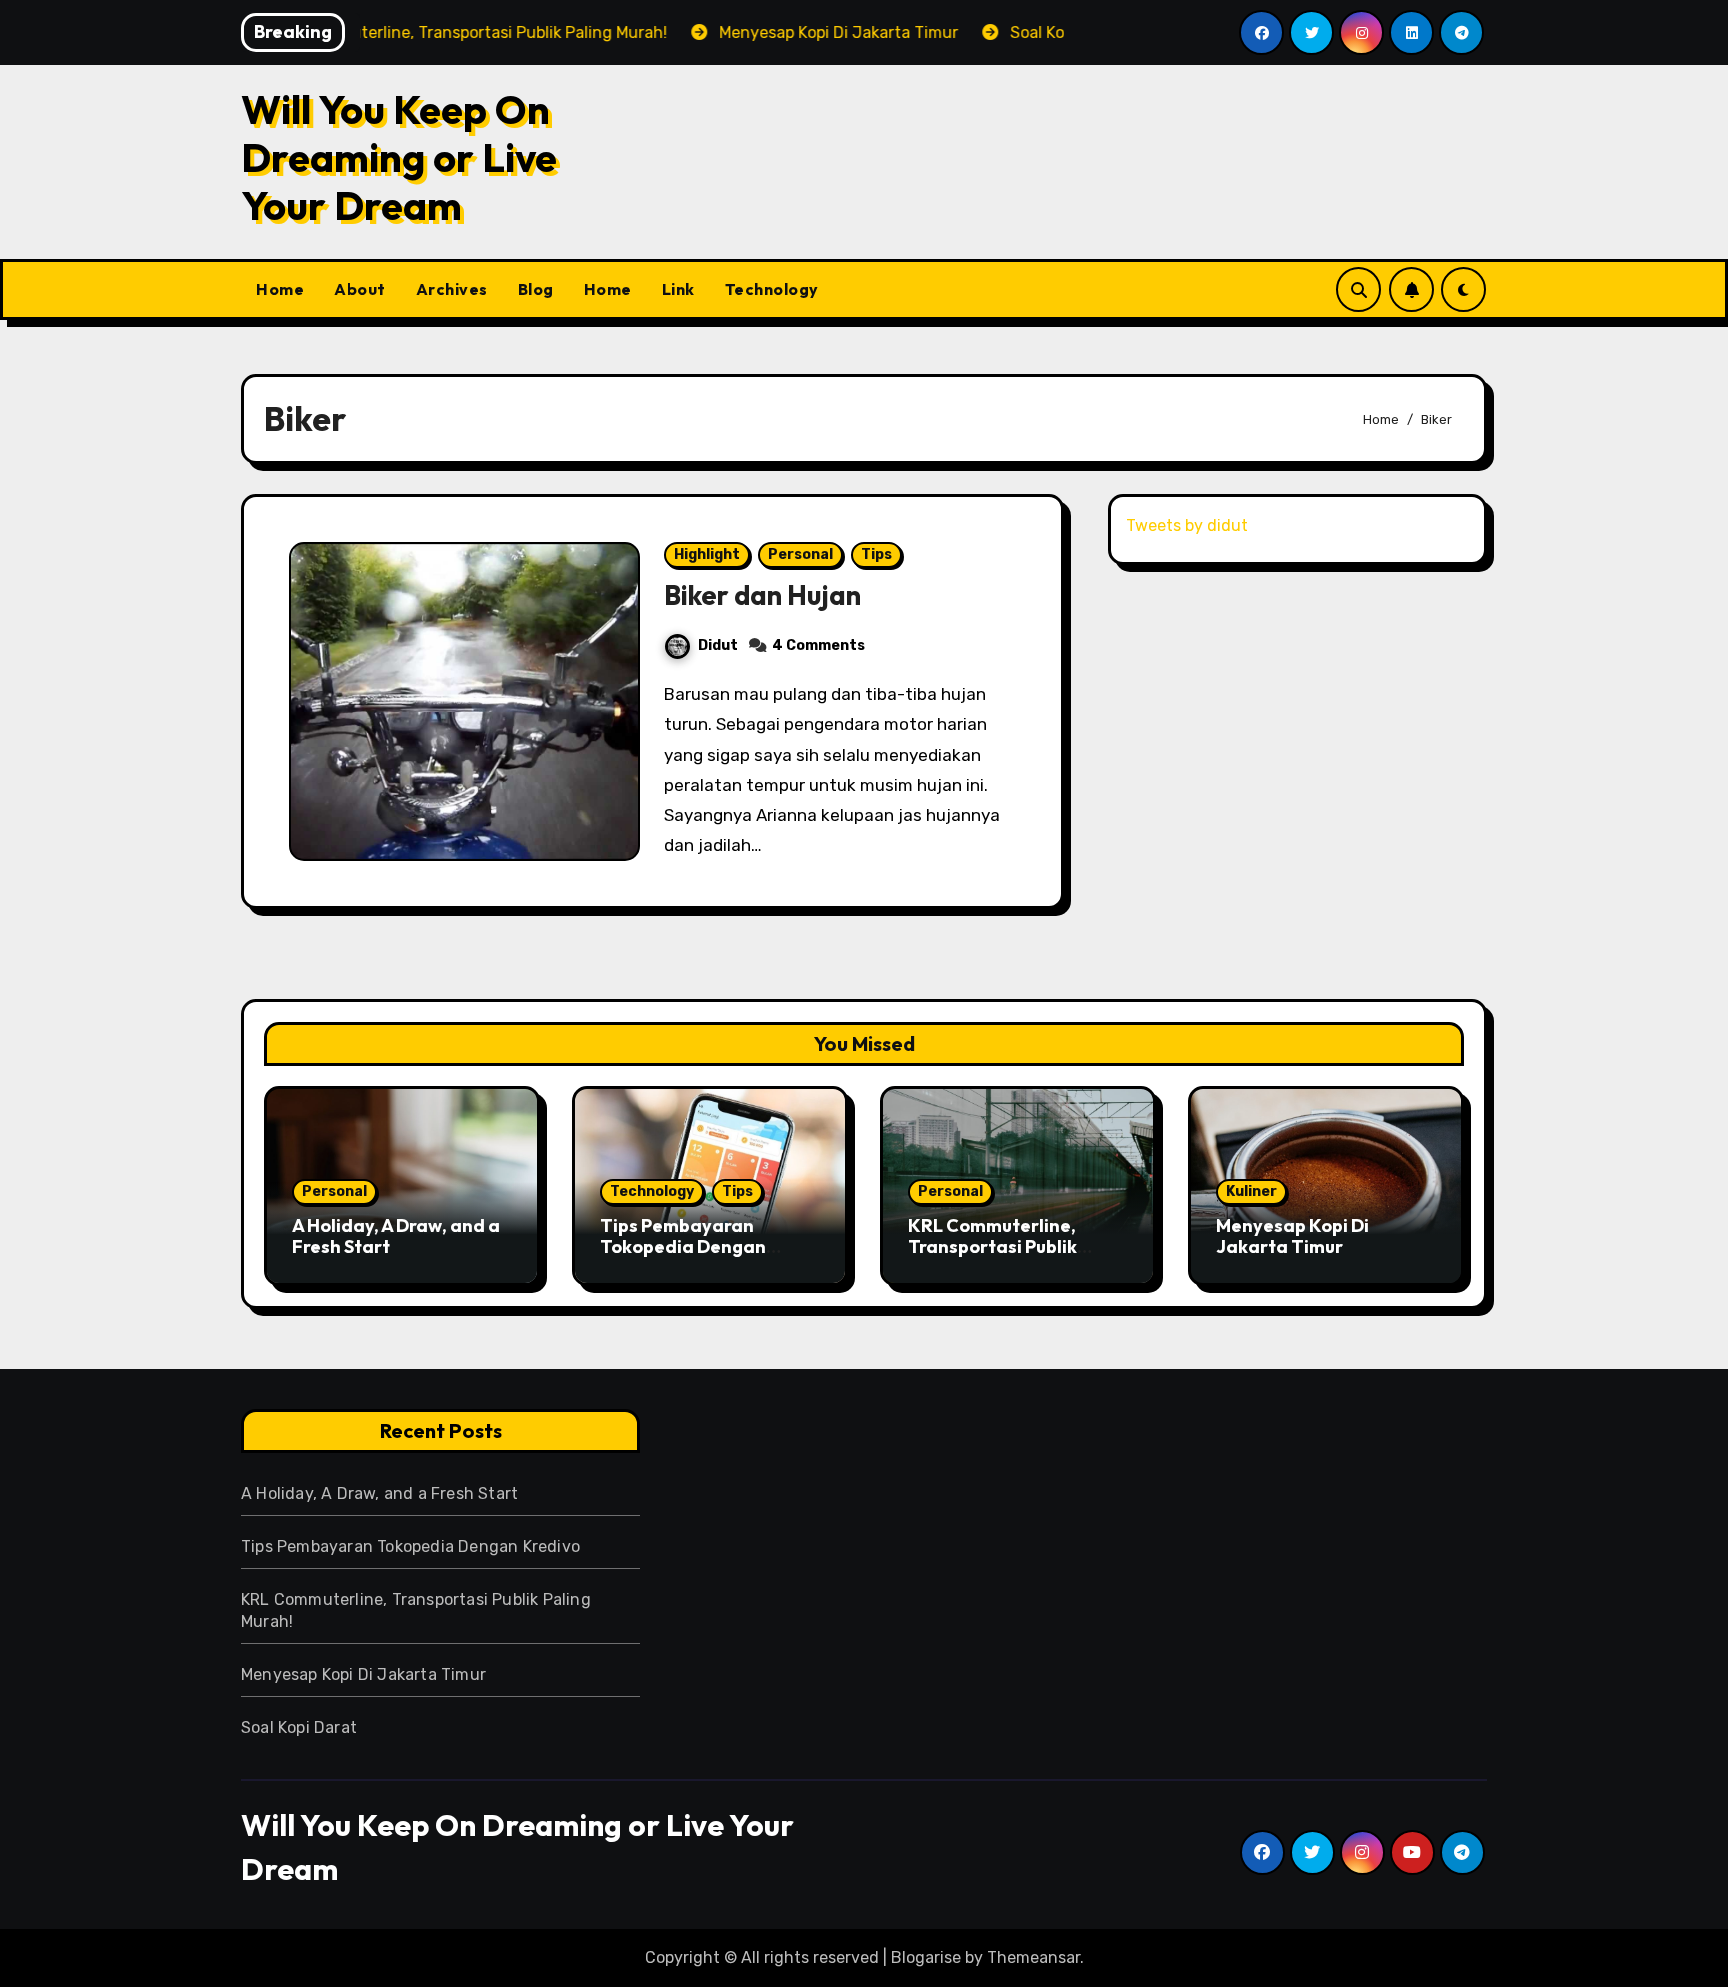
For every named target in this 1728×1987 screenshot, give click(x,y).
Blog (536, 289)
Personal (800, 554)
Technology (772, 289)
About (360, 289)
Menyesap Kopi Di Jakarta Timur (1292, 1236)
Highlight (707, 554)
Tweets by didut (1187, 525)
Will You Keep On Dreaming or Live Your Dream (399, 157)
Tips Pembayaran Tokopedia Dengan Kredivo (683, 1247)
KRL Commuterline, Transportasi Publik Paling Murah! (992, 1247)
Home (280, 289)
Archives (452, 289)
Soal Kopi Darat (299, 1727)
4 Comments (818, 645)
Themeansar (1033, 1957)
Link (678, 289)
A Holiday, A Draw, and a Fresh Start (396, 1236)
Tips (876, 554)
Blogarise (926, 1957)
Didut (718, 645)
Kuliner (1251, 1191)
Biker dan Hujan (762, 595)
